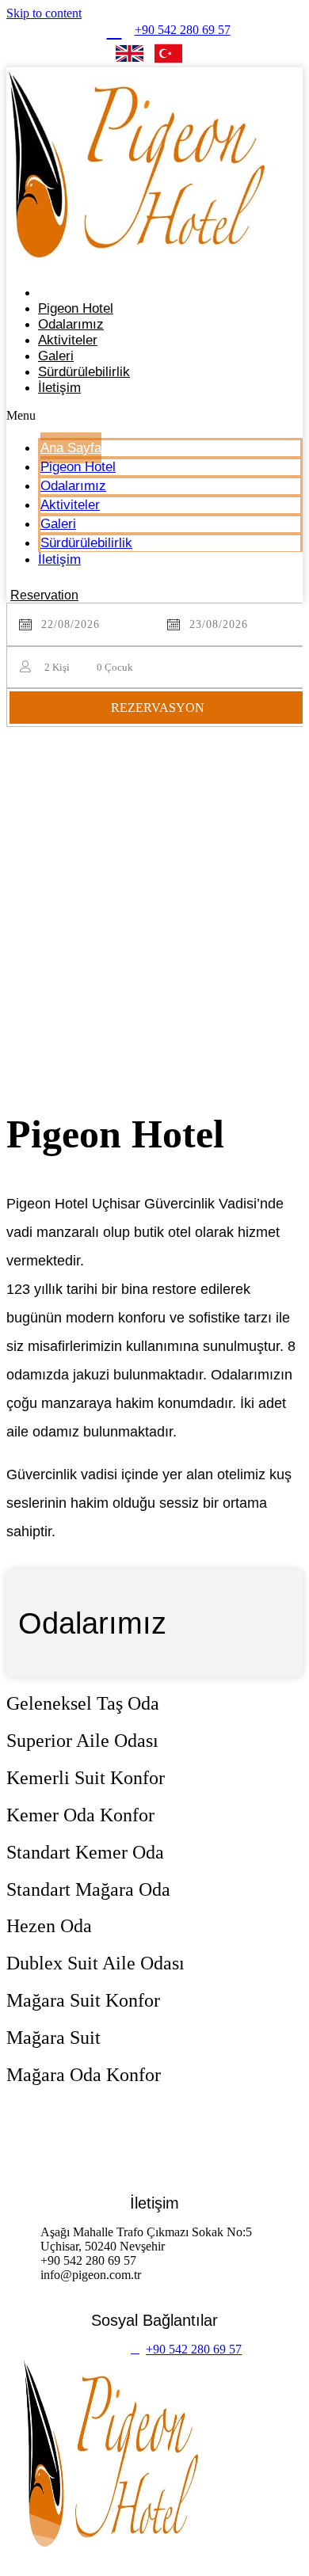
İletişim (59, 388)
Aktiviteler (70, 505)
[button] (154, 416)
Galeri (58, 524)
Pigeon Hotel (78, 467)
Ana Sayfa (71, 448)
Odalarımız (73, 486)
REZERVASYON (158, 708)
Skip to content (44, 13)
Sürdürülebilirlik (84, 372)
